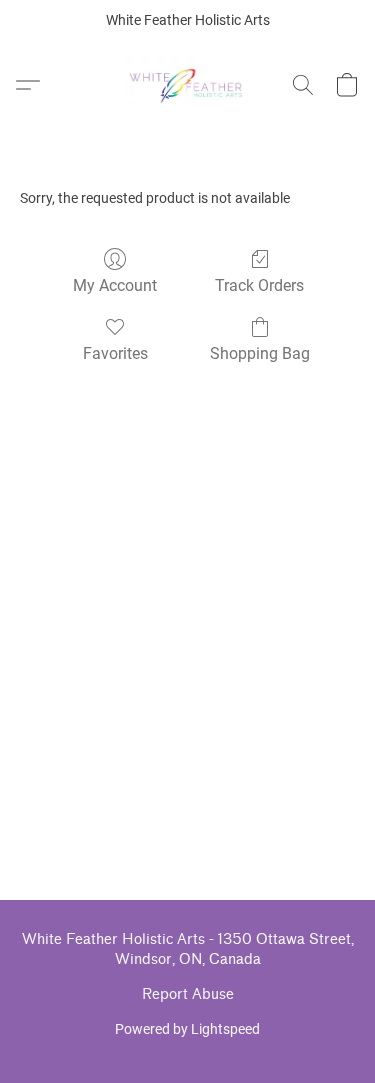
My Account (115, 285)
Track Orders (259, 285)
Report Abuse (188, 994)
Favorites (115, 353)
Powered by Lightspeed (187, 1029)
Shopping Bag (260, 353)
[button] (187, 85)
